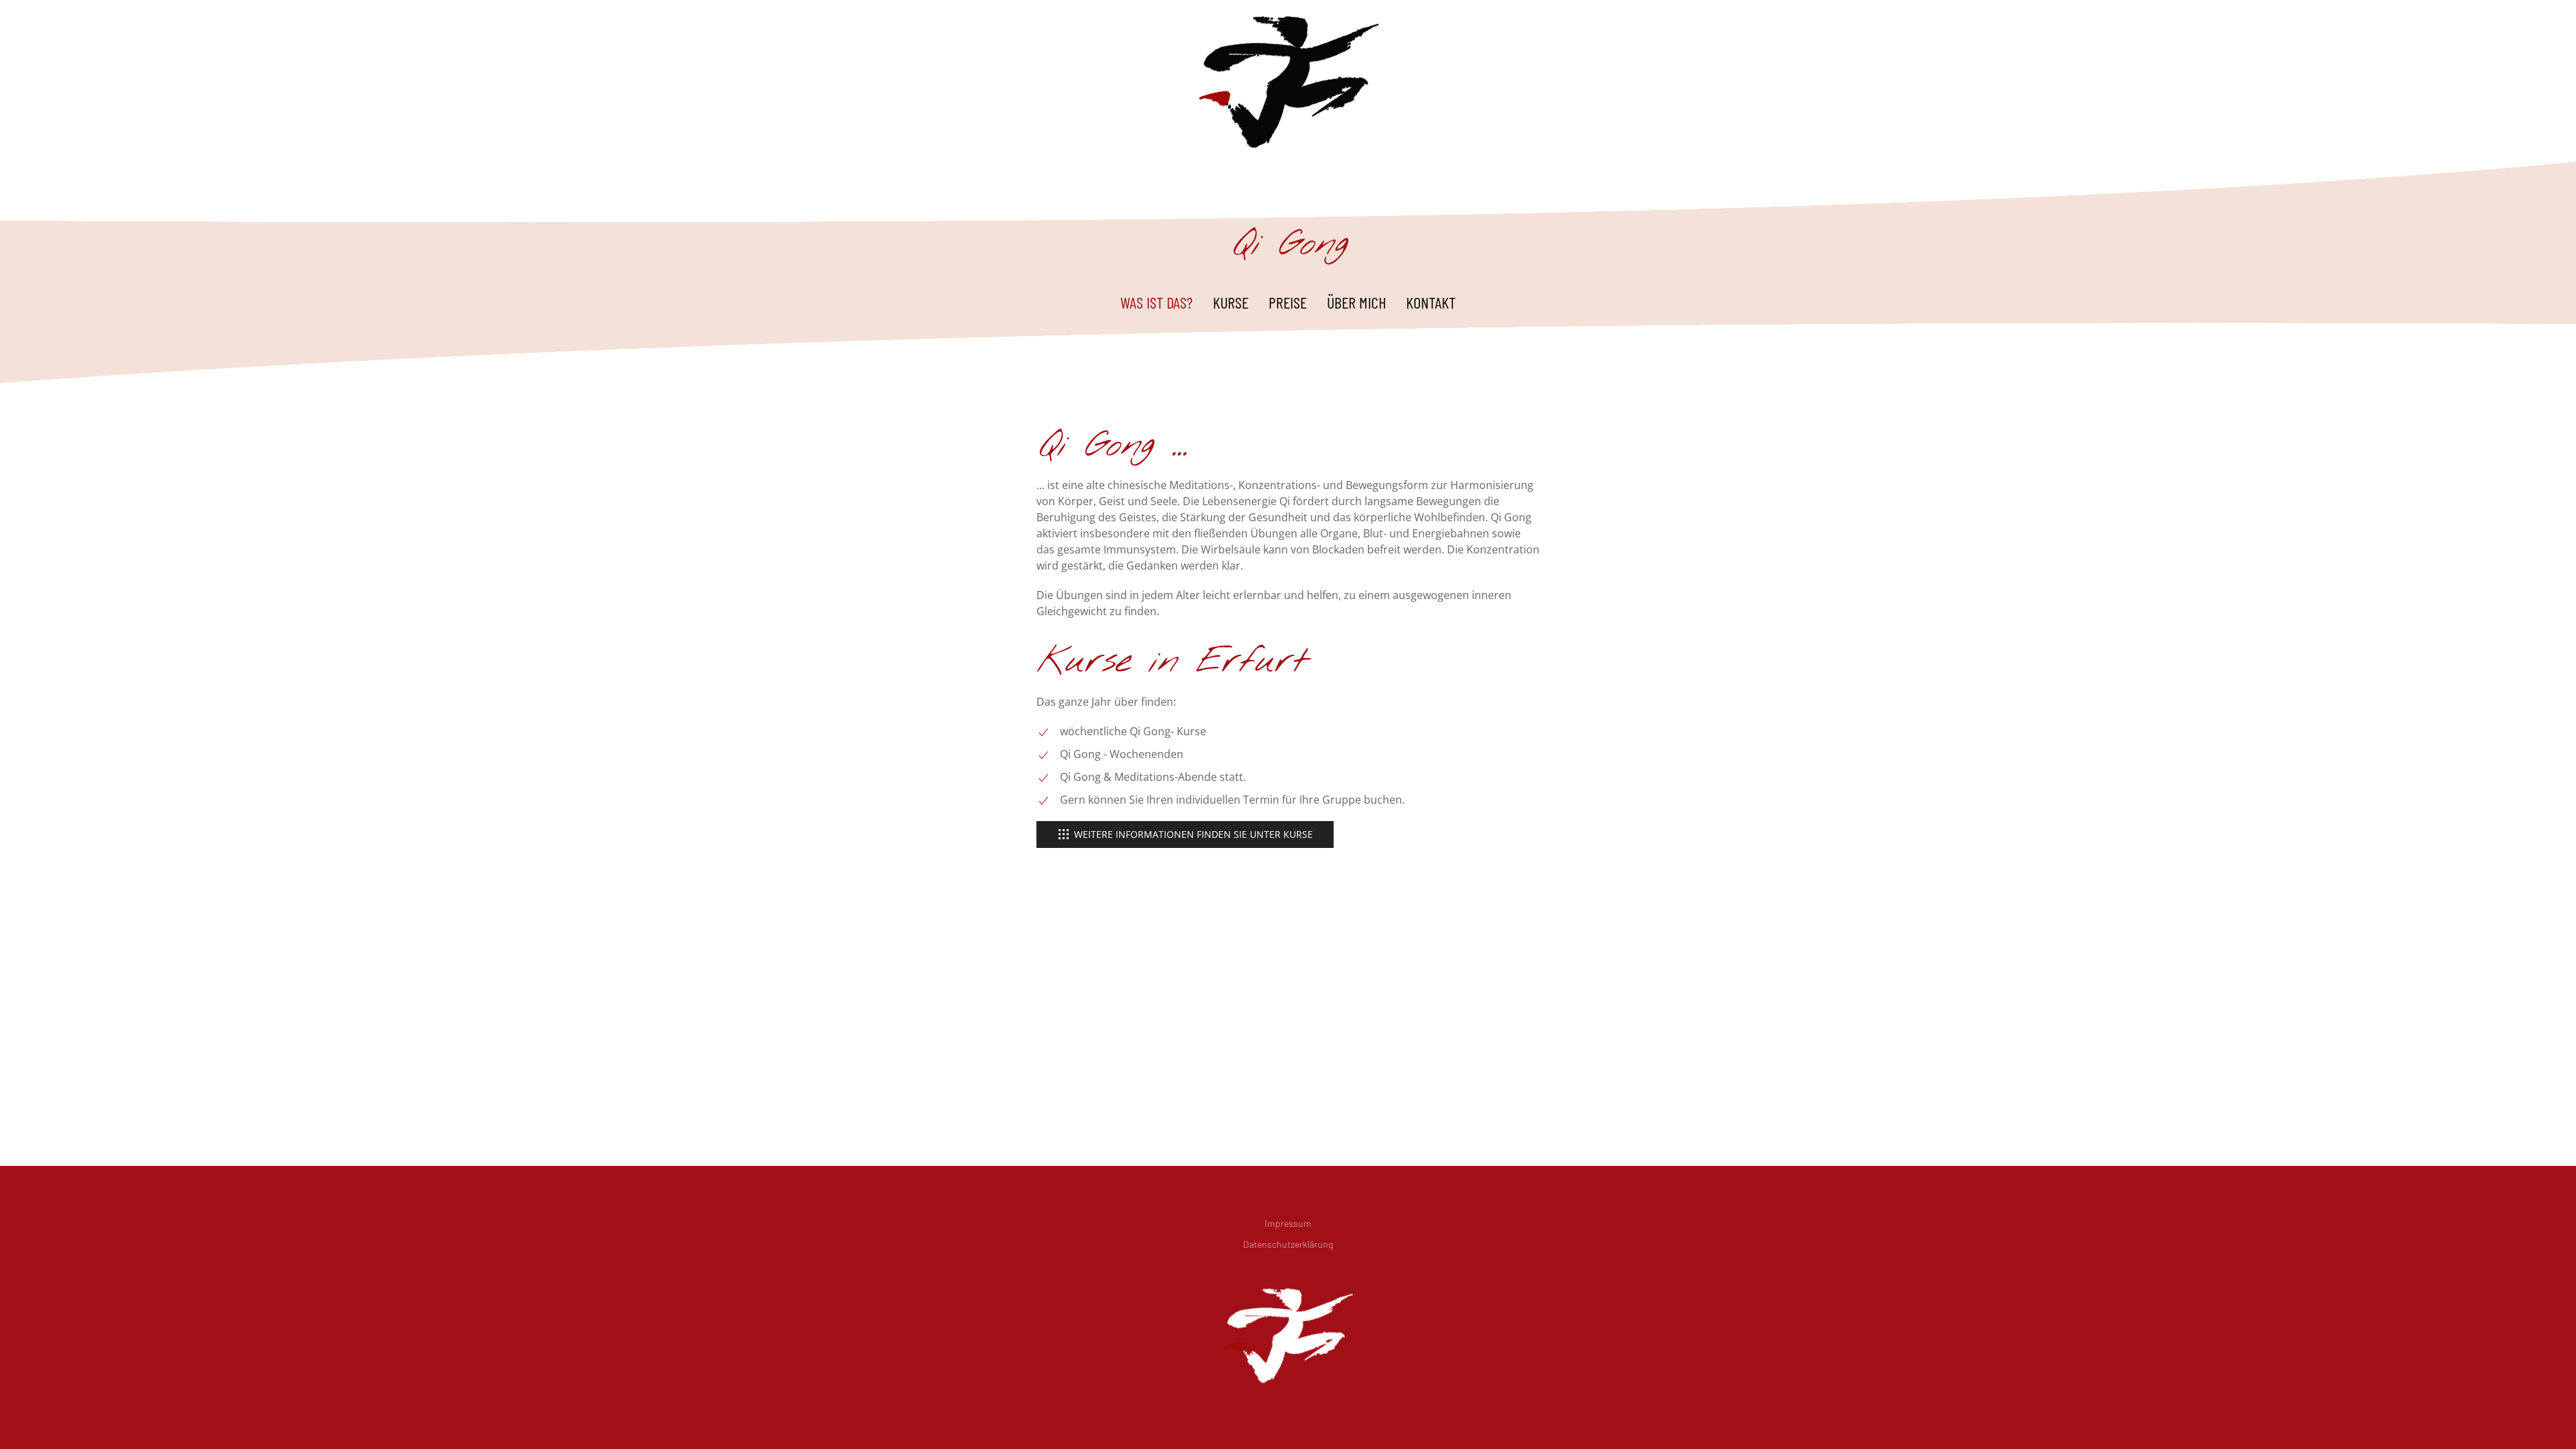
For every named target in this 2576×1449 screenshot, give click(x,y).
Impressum (1288, 1223)
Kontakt (1431, 302)
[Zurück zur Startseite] (1288, 81)
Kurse (1231, 302)
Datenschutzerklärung (1288, 1244)
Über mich (1356, 302)
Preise (1288, 302)
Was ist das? (1157, 302)
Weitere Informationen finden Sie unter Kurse (1193, 834)
